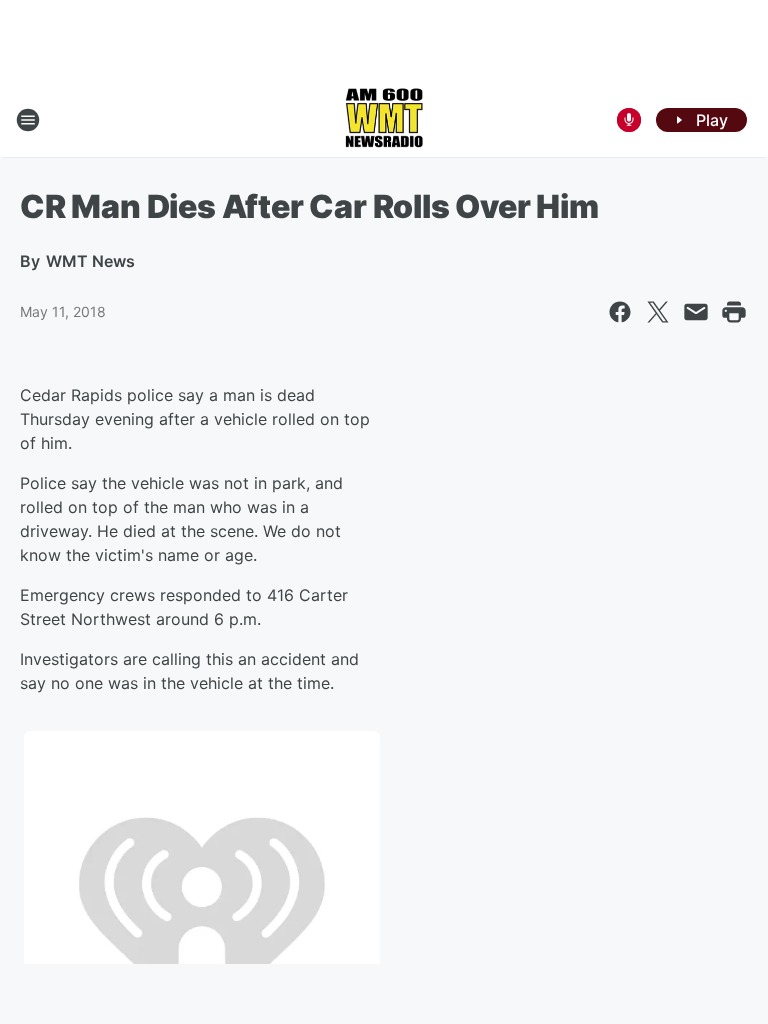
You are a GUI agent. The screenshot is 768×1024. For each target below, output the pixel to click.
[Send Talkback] (629, 120)
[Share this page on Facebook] (620, 312)
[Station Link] (384, 120)
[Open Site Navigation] (28, 120)
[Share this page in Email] (696, 312)
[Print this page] (734, 312)
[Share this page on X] (658, 312)
